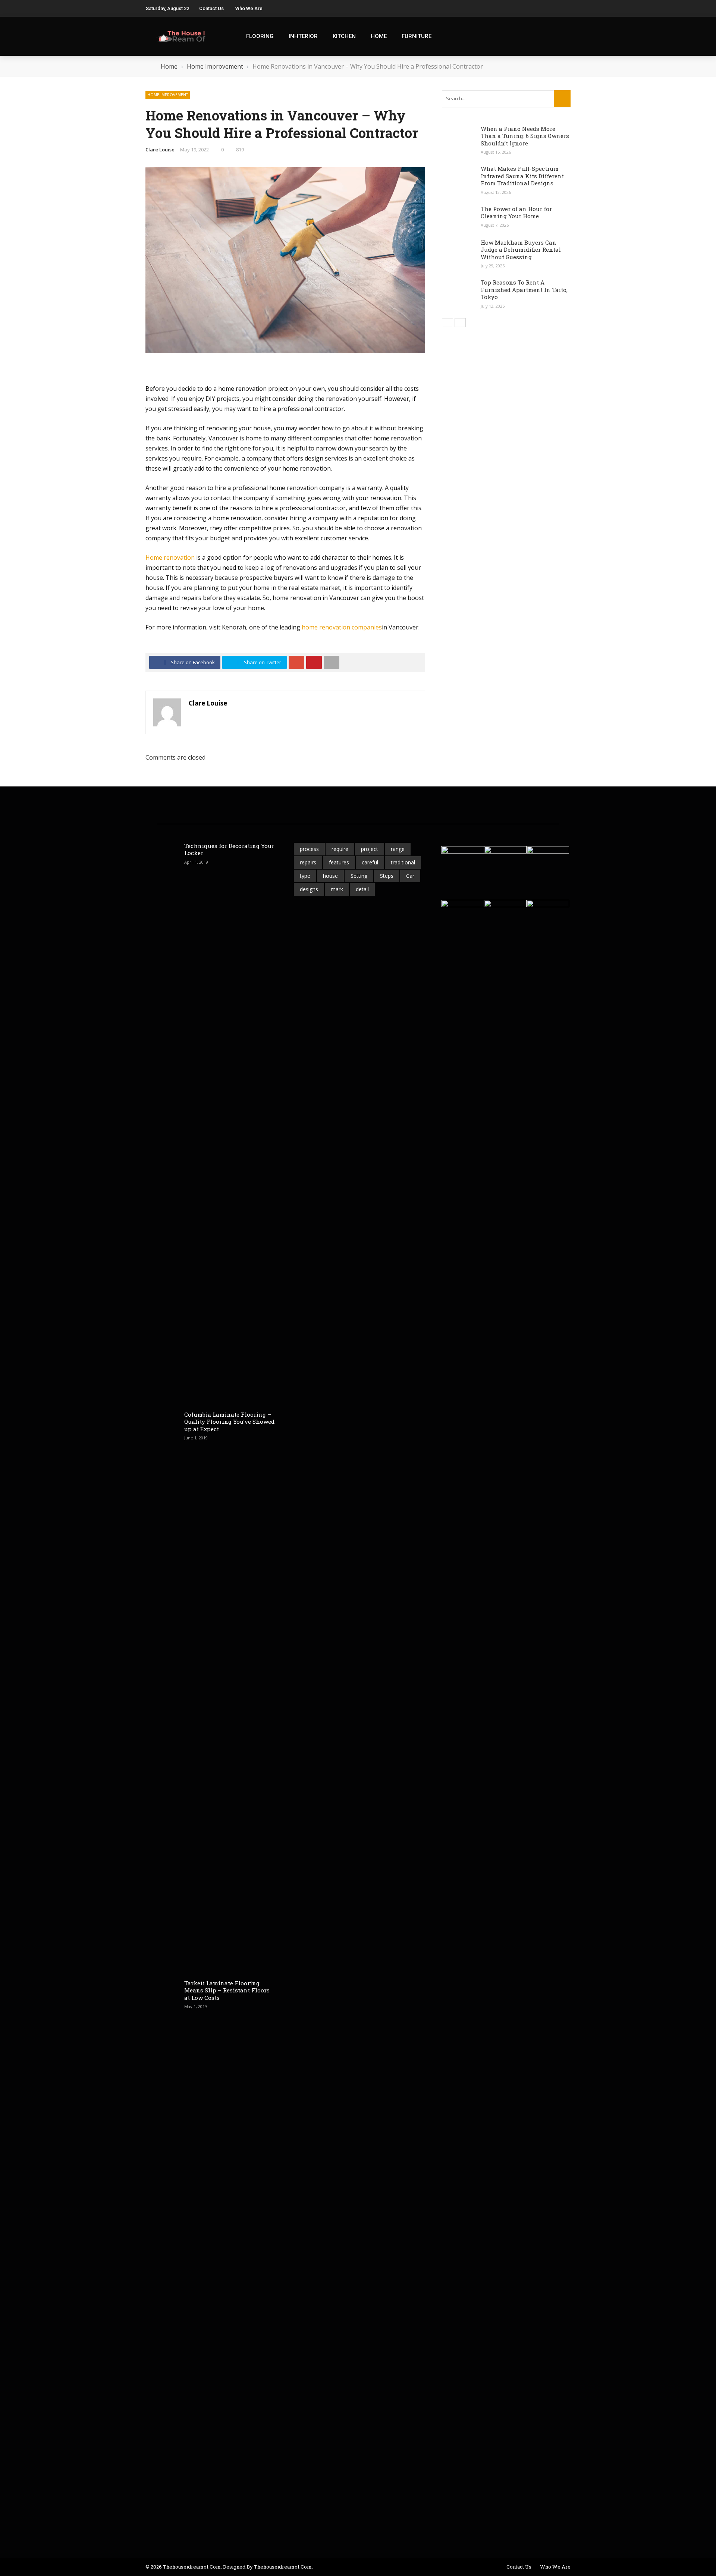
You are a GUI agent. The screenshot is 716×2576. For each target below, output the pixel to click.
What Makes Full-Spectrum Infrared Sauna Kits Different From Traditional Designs (522, 176)
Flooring (260, 36)
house (330, 876)
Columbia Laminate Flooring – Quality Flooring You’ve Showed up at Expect (229, 1422)
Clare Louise (160, 150)
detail (362, 889)
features (339, 862)
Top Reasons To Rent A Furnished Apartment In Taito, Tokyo (524, 290)
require (340, 849)
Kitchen (344, 36)
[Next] (460, 323)
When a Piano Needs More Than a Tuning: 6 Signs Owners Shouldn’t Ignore (525, 136)
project (370, 849)
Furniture (417, 36)
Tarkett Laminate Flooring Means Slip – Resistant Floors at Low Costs (227, 1990)
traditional (403, 862)
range (398, 849)
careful (370, 862)
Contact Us (211, 8)
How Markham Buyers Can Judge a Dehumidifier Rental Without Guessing (521, 250)
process (309, 849)
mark (337, 889)
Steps (387, 876)
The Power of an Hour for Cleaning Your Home (516, 213)
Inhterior (303, 36)
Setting (359, 876)
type (305, 876)
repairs (308, 862)
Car (410, 876)
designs (309, 889)
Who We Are (249, 8)
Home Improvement (168, 95)
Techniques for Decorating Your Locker (229, 849)
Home (379, 36)
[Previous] (447, 323)
